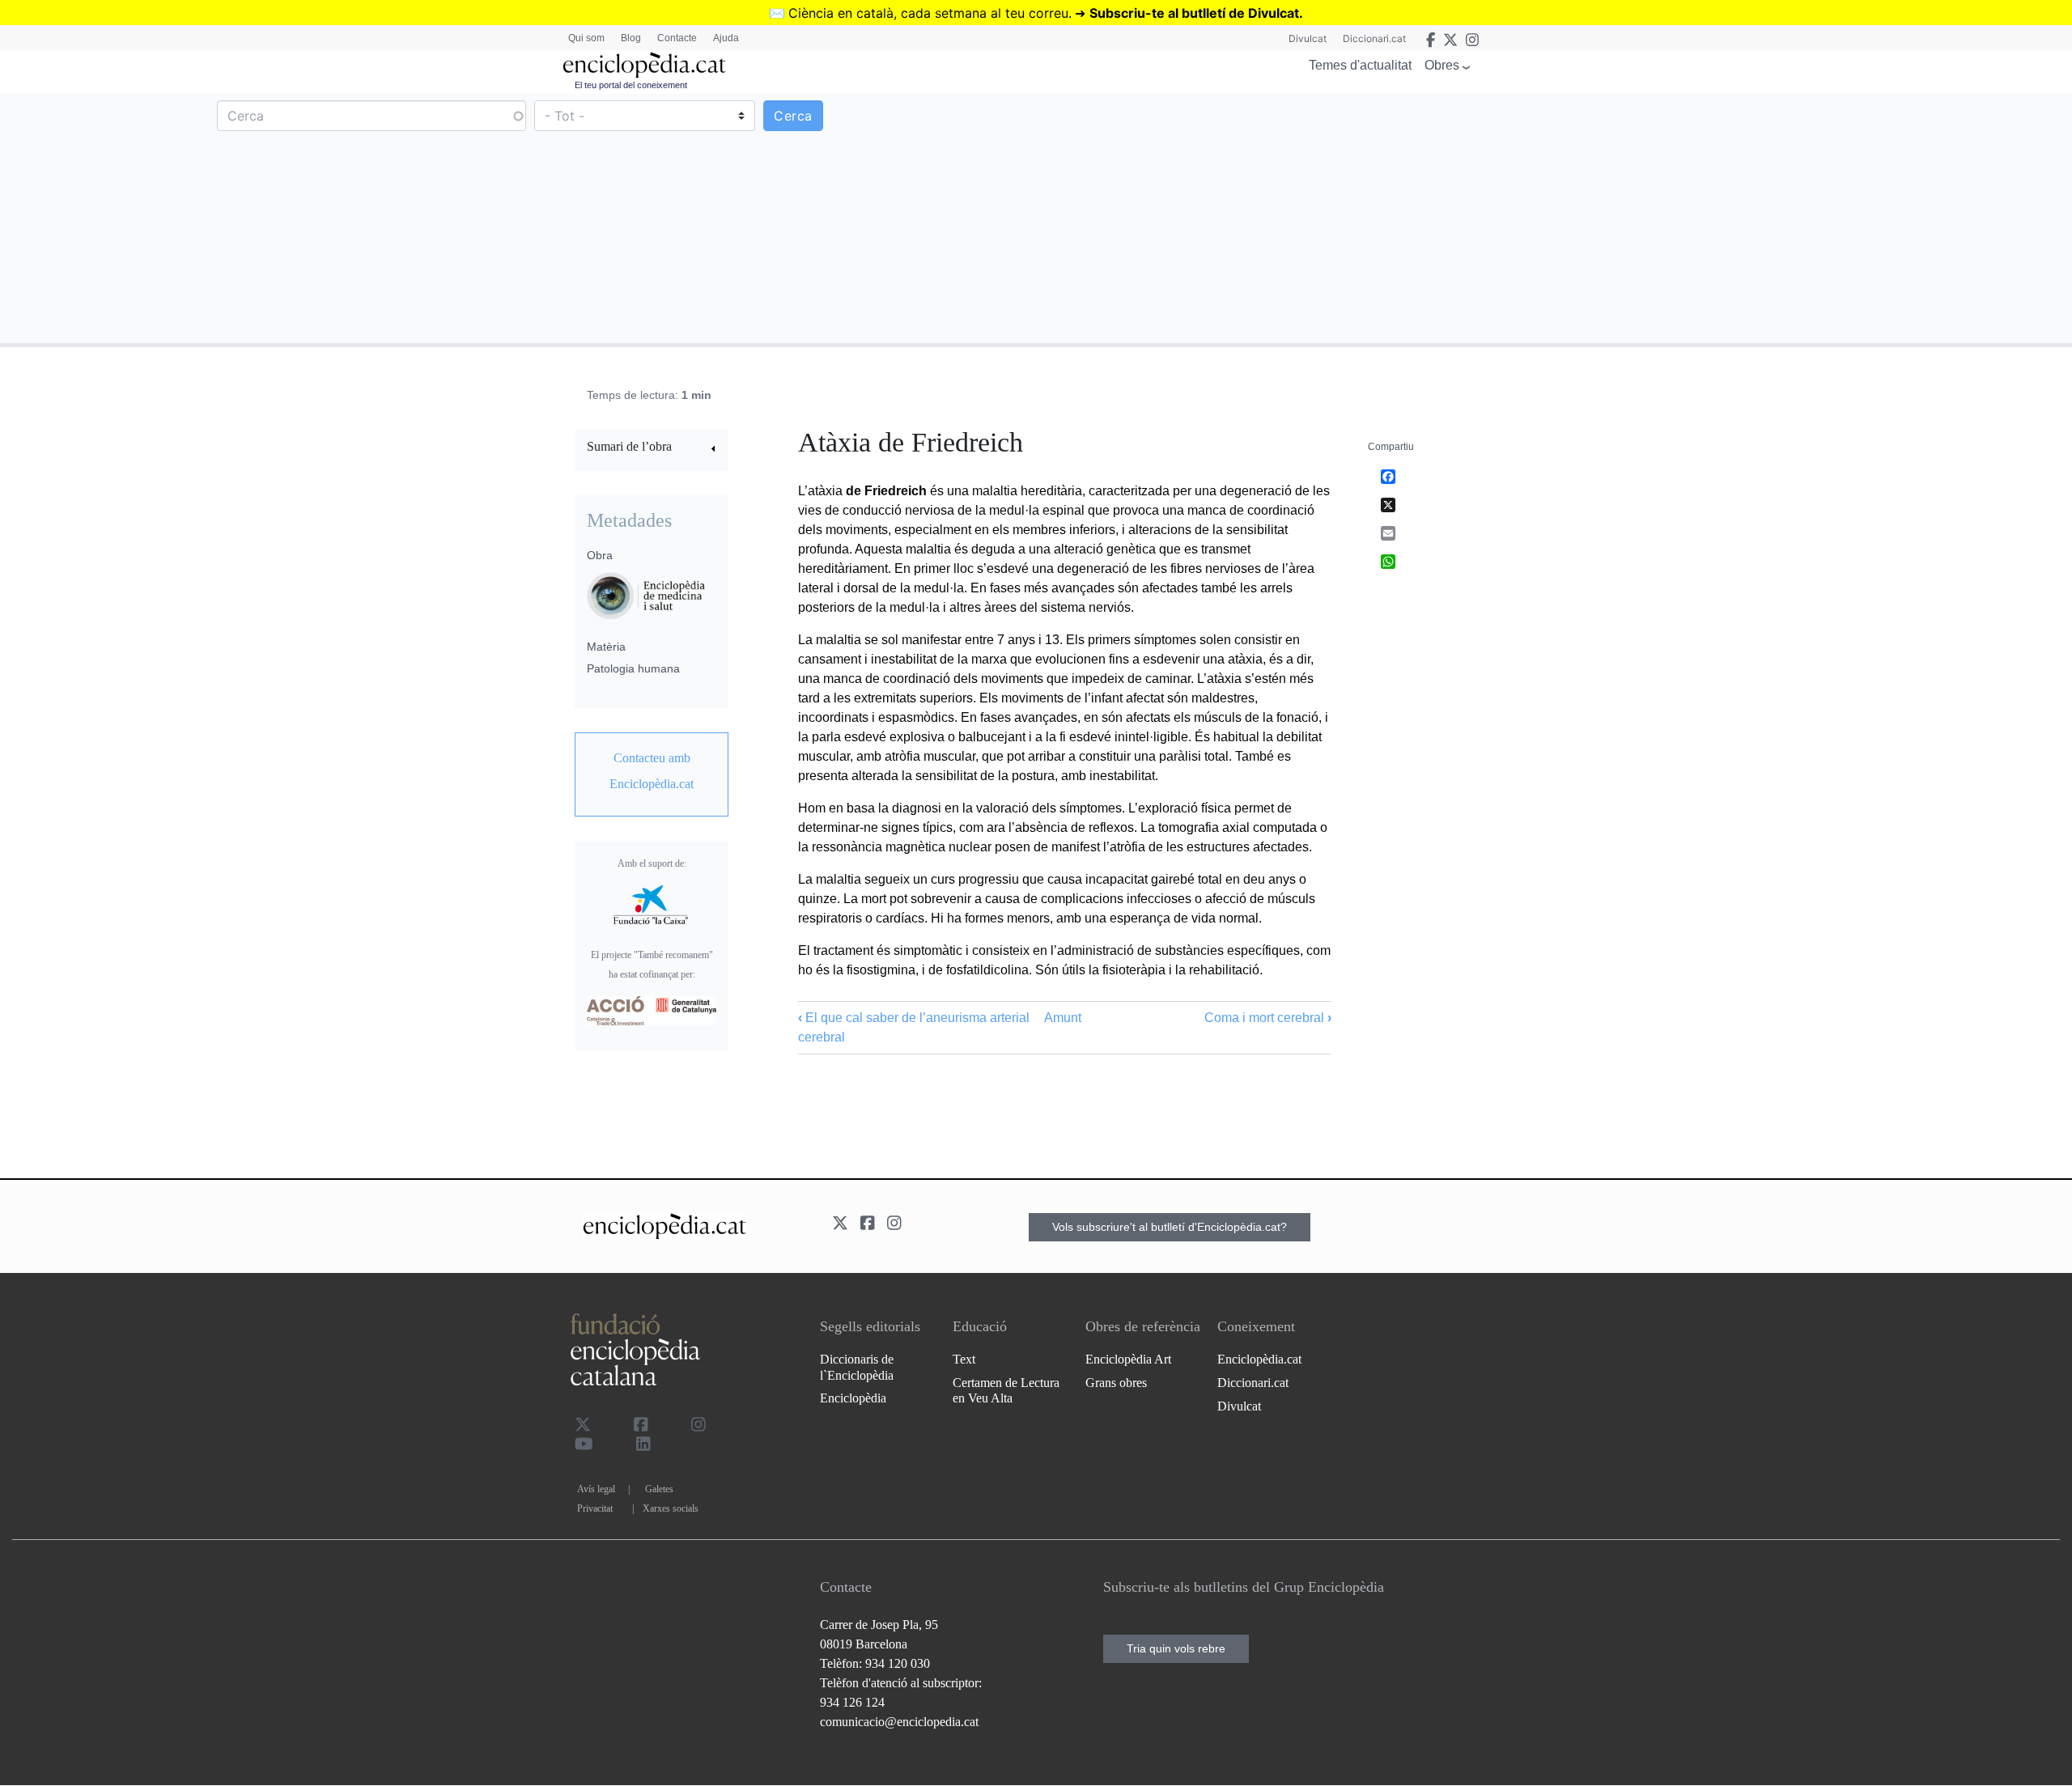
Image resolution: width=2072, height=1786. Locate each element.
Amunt (1063, 1018)
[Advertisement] (1552, 218)
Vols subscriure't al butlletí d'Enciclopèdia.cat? (1170, 1227)
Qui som (586, 38)
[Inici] (644, 65)
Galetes (659, 1489)
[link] (652, 449)
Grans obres (1116, 1383)
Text (964, 1359)
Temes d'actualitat (1360, 65)
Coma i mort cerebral (1268, 1018)
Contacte (677, 38)
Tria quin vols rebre (1176, 1648)
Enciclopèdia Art (1128, 1359)
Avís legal (596, 1489)
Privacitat (595, 1508)
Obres (1442, 65)
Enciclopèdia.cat (1259, 1359)
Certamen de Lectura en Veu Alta (1006, 1390)
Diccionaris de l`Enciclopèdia (857, 1367)
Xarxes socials (671, 1508)
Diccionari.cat (1374, 38)
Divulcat (1308, 38)
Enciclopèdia (853, 1398)
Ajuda (726, 38)
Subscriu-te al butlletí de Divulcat (1194, 13)
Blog (631, 38)
